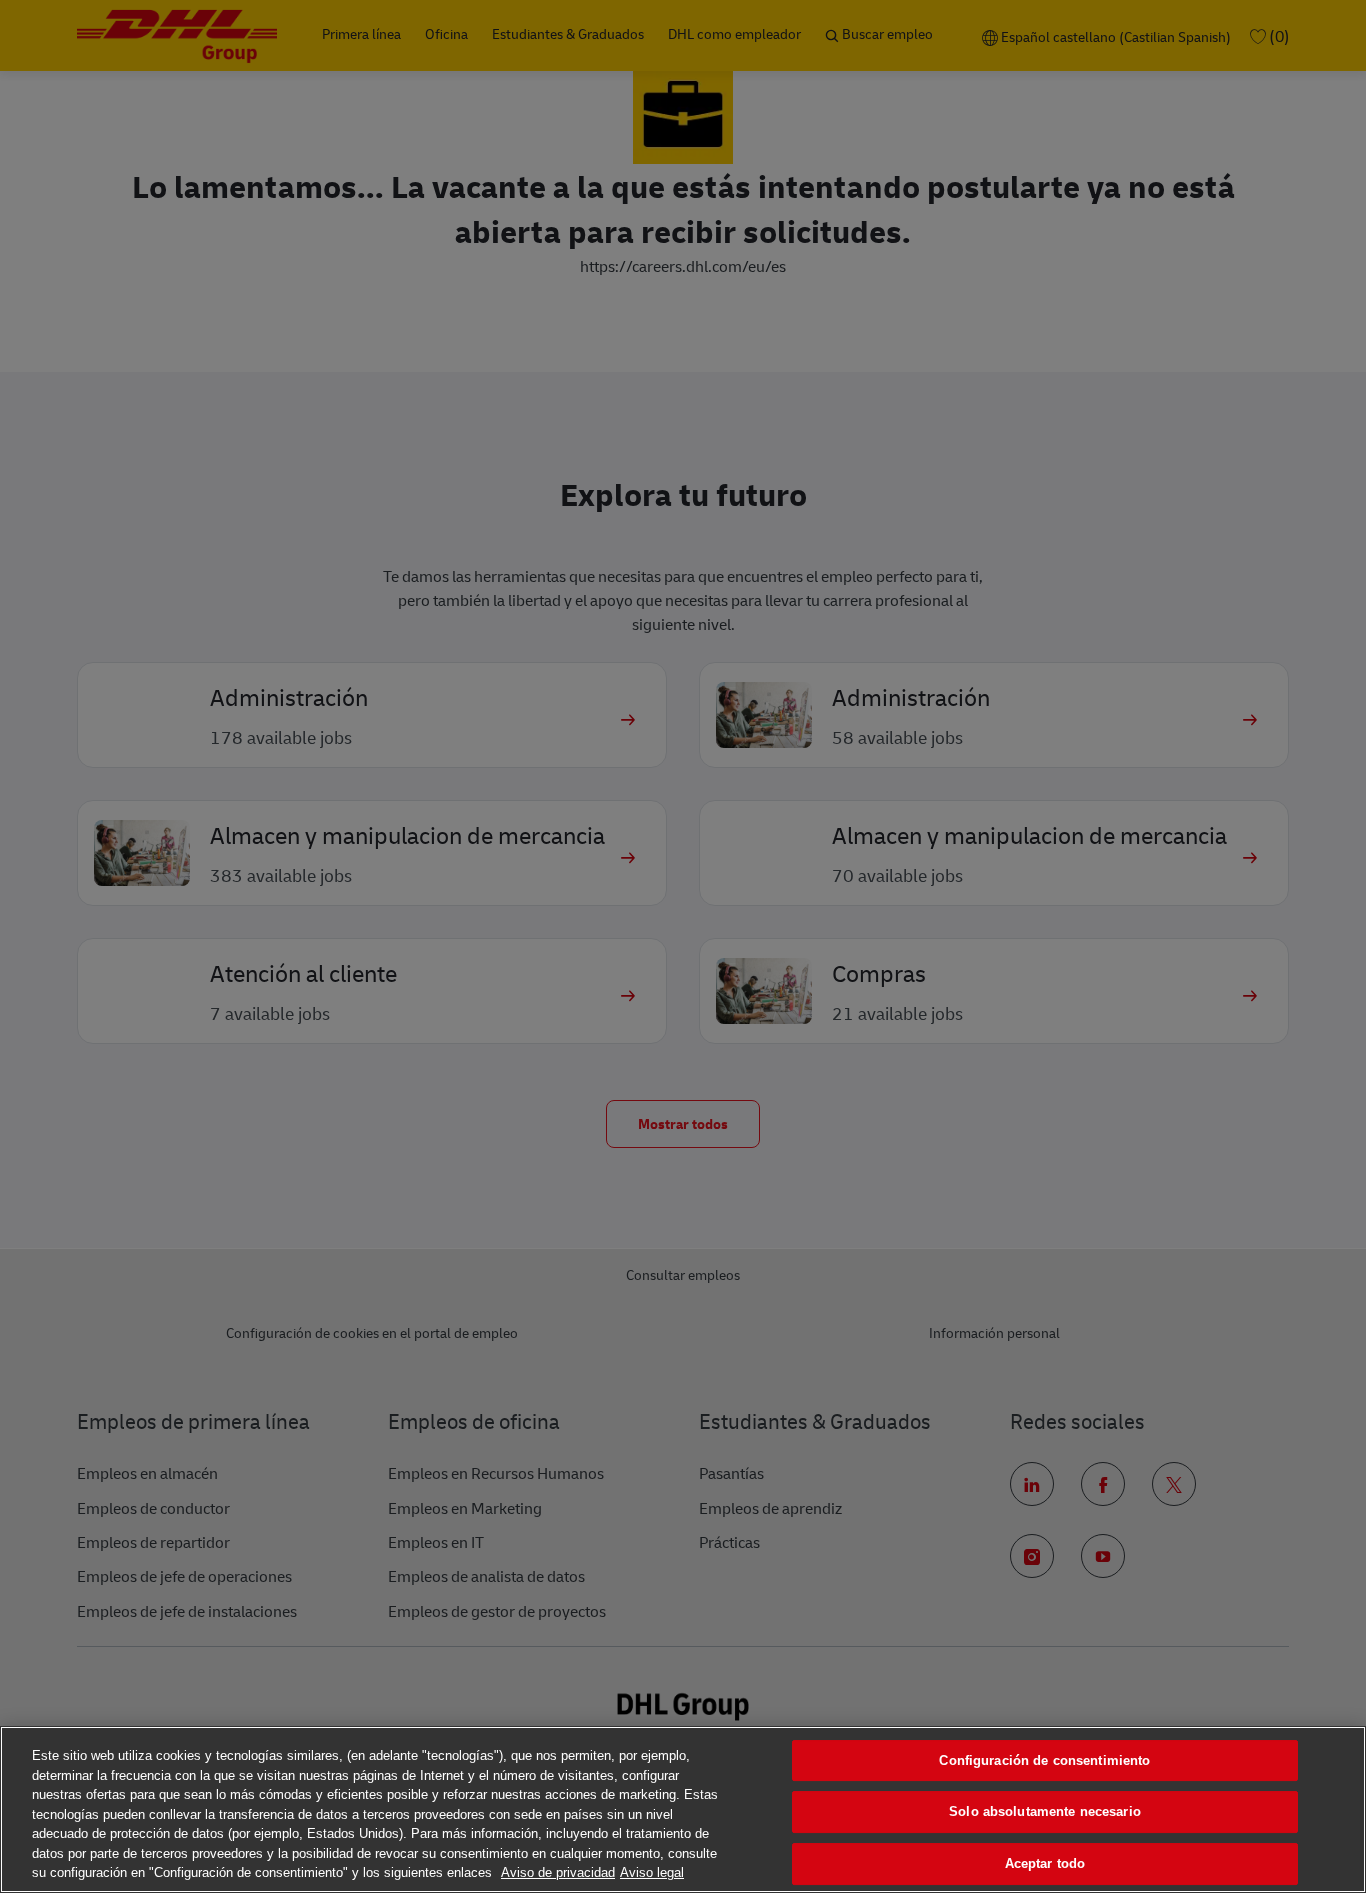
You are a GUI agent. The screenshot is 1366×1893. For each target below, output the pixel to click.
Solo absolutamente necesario (1045, 1811)
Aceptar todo (1045, 1863)
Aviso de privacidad (558, 1872)
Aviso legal (652, 1872)
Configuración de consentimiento (1044, 1760)
